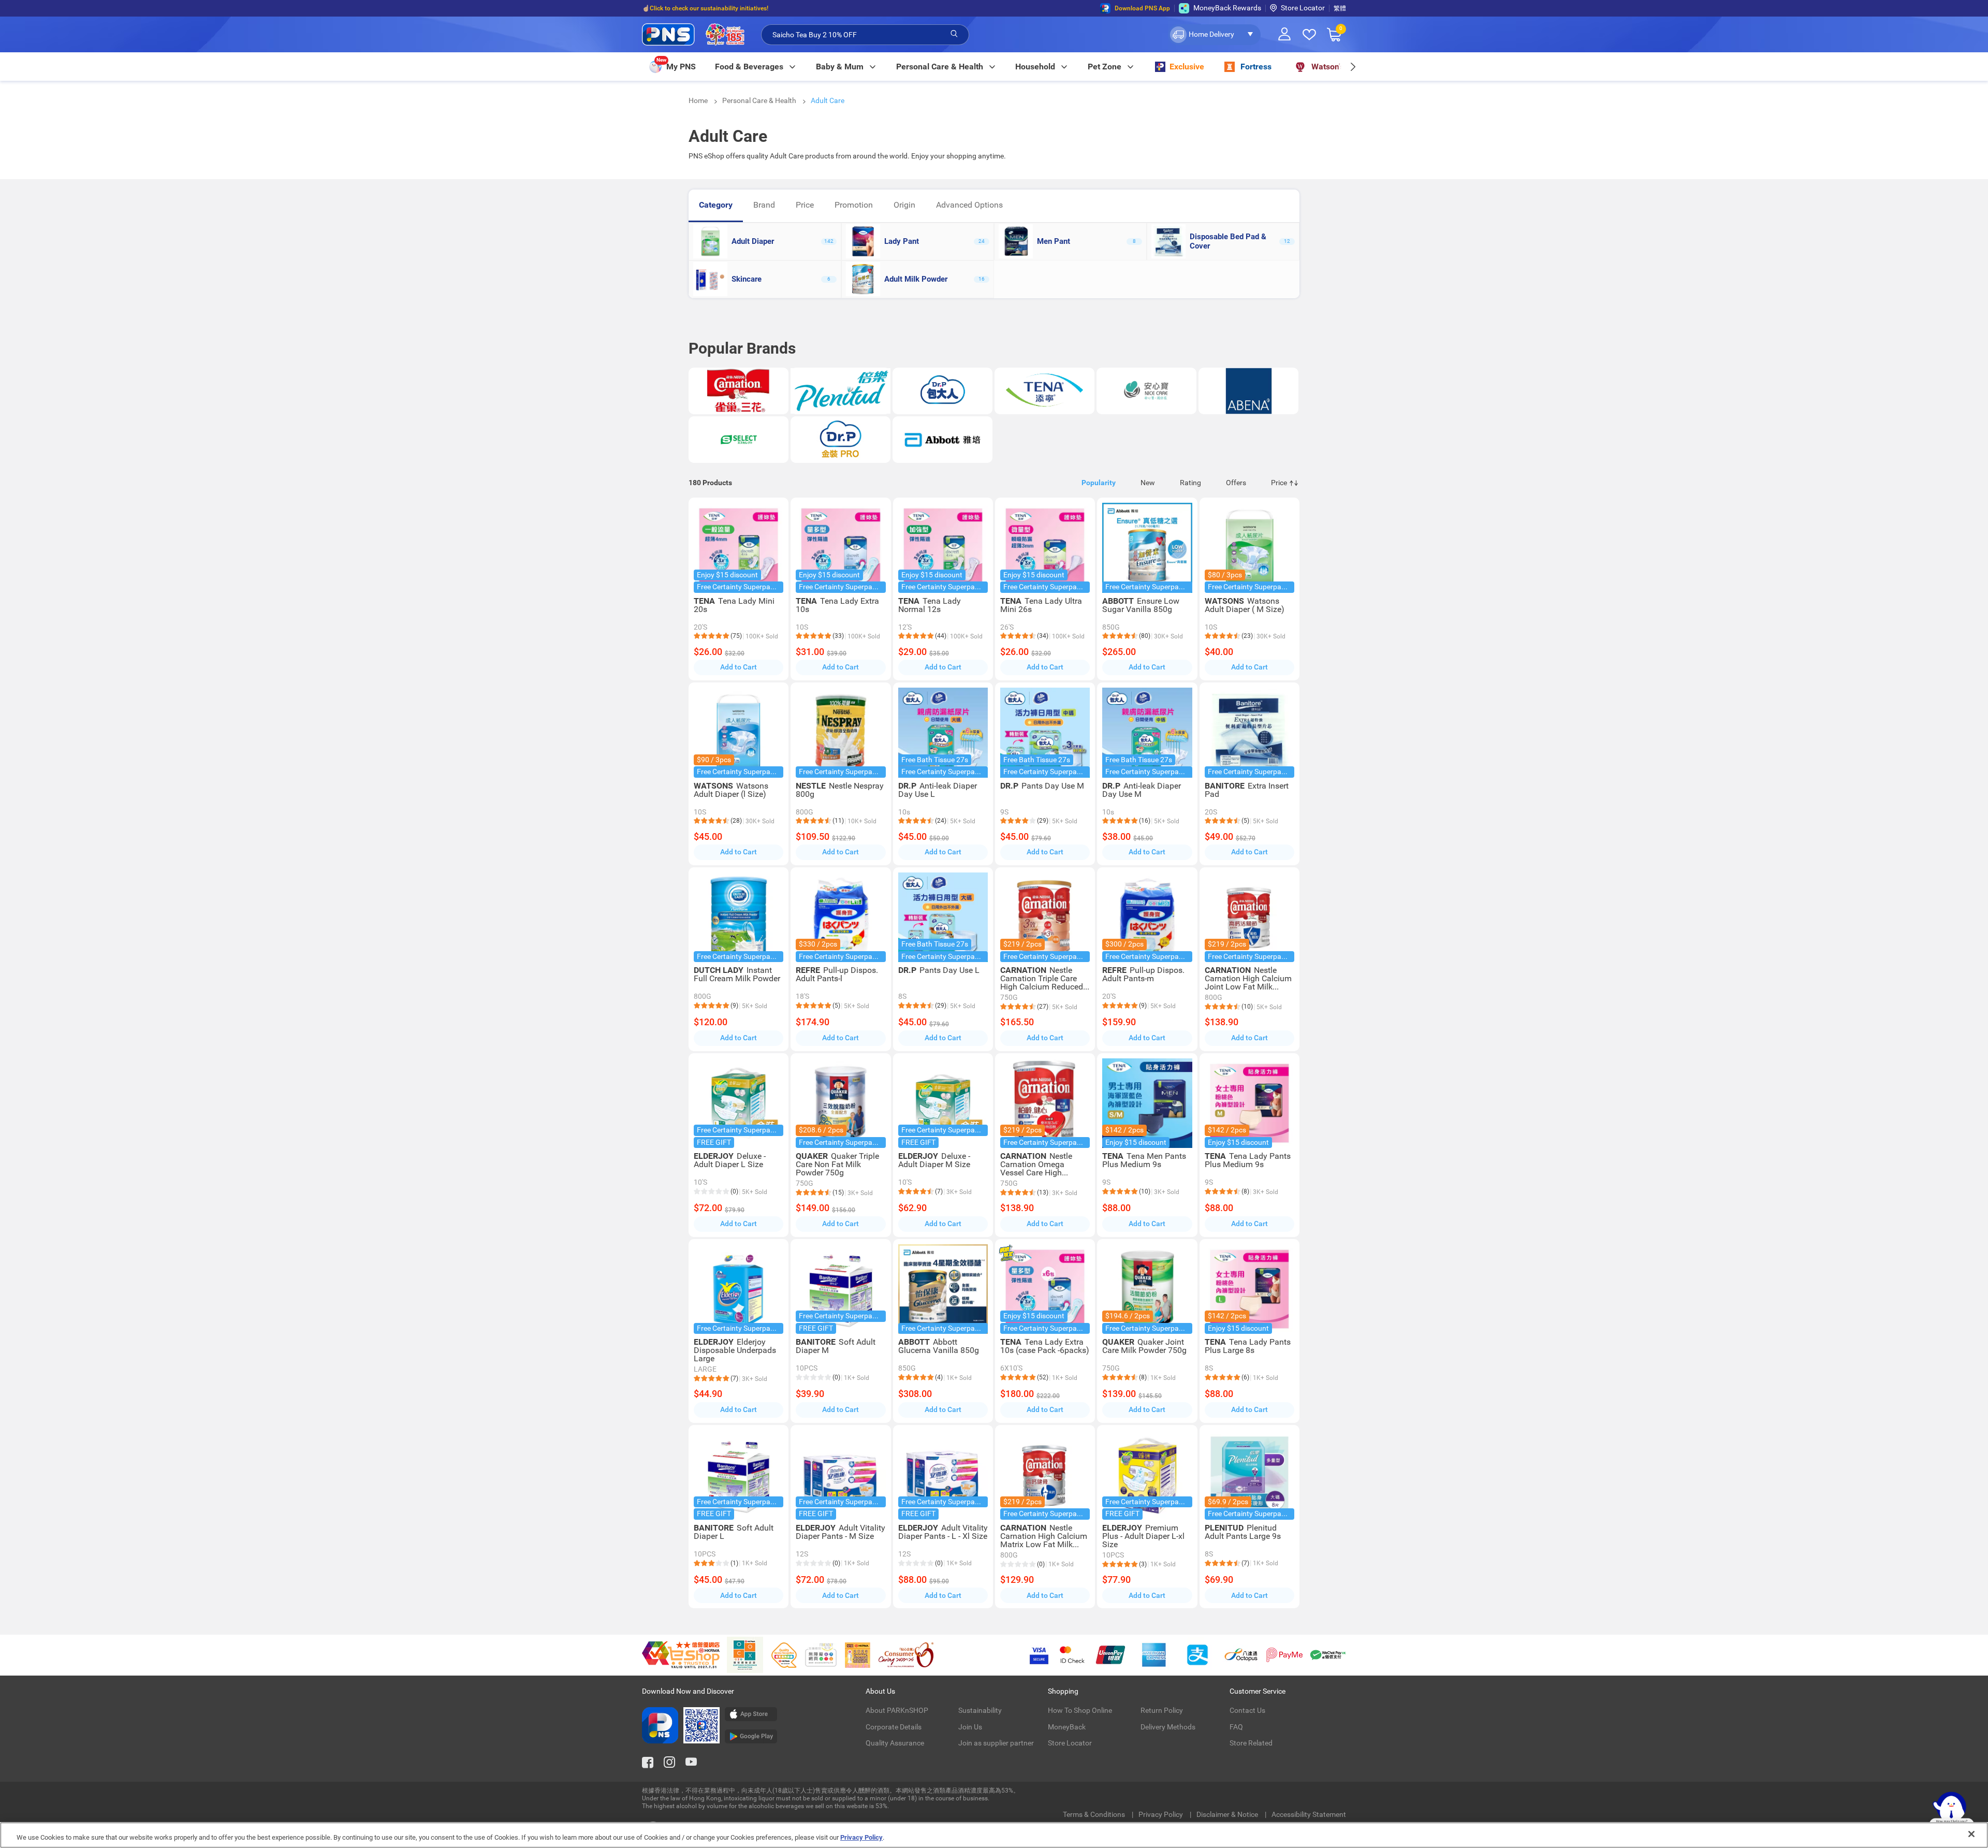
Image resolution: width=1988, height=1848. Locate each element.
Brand (764, 205)
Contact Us (1247, 1710)
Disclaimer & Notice (1228, 1814)
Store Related (1251, 1743)
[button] (1214, 35)
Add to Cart (739, 667)
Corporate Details (894, 1727)
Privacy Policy (1161, 1814)
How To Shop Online (1080, 1710)
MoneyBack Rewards (1227, 8)
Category (716, 205)
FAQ (1236, 1727)
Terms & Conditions (1095, 1814)
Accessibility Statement (1309, 1814)
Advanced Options (969, 205)
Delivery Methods (1168, 1727)
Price (805, 205)
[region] (994, 1835)
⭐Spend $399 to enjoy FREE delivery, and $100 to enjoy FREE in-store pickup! (751, 8)
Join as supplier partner (996, 1743)
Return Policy (1162, 1710)
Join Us (970, 1727)
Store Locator (1303, 8)
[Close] (1971, 1834)
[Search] (954, 34)
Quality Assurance (895, 1743)
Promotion (854, 205)
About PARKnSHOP (897, 1710)
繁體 (1340, 8)
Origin (904, 205)
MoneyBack (1067, 1727)
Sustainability (980, 1710)
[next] (1353, 67)
